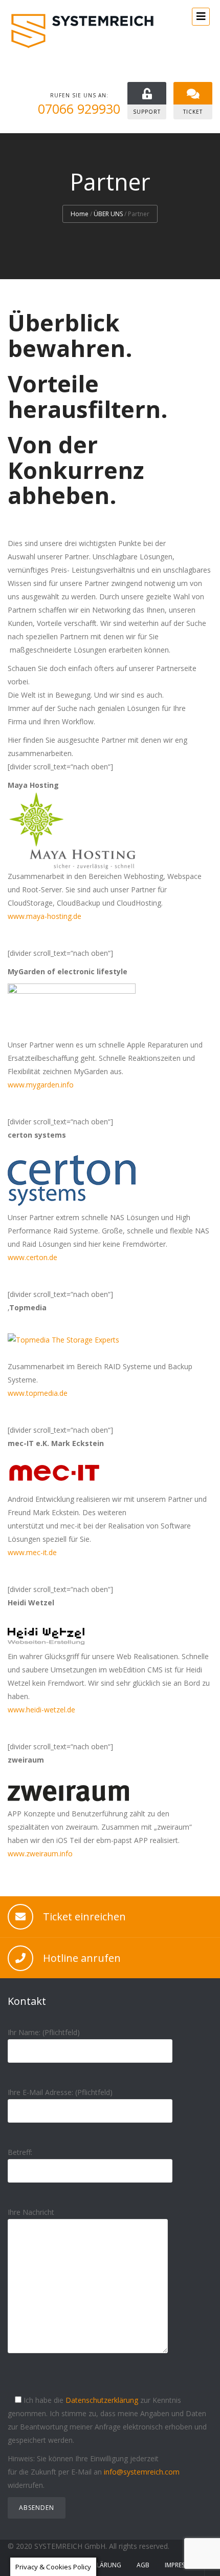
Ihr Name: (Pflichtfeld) (44, 2032)
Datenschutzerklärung (102, 2400)
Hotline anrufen (82, 1958)
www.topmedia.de (38, 1393)
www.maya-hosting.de (45, 916)
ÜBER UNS (108, 214)
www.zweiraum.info (40, 1854)
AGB (143, 2565)
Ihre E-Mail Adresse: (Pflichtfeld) (60, 2092)
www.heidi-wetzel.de (41, 1710)
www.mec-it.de (32, 1552)
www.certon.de (32, 1257)
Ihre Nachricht (31, 2212)
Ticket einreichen (84, 1917)
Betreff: (20, 2152)
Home (80, 214)
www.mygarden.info (41, 1085)
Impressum (181, 2565)
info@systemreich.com (142, 2472)
